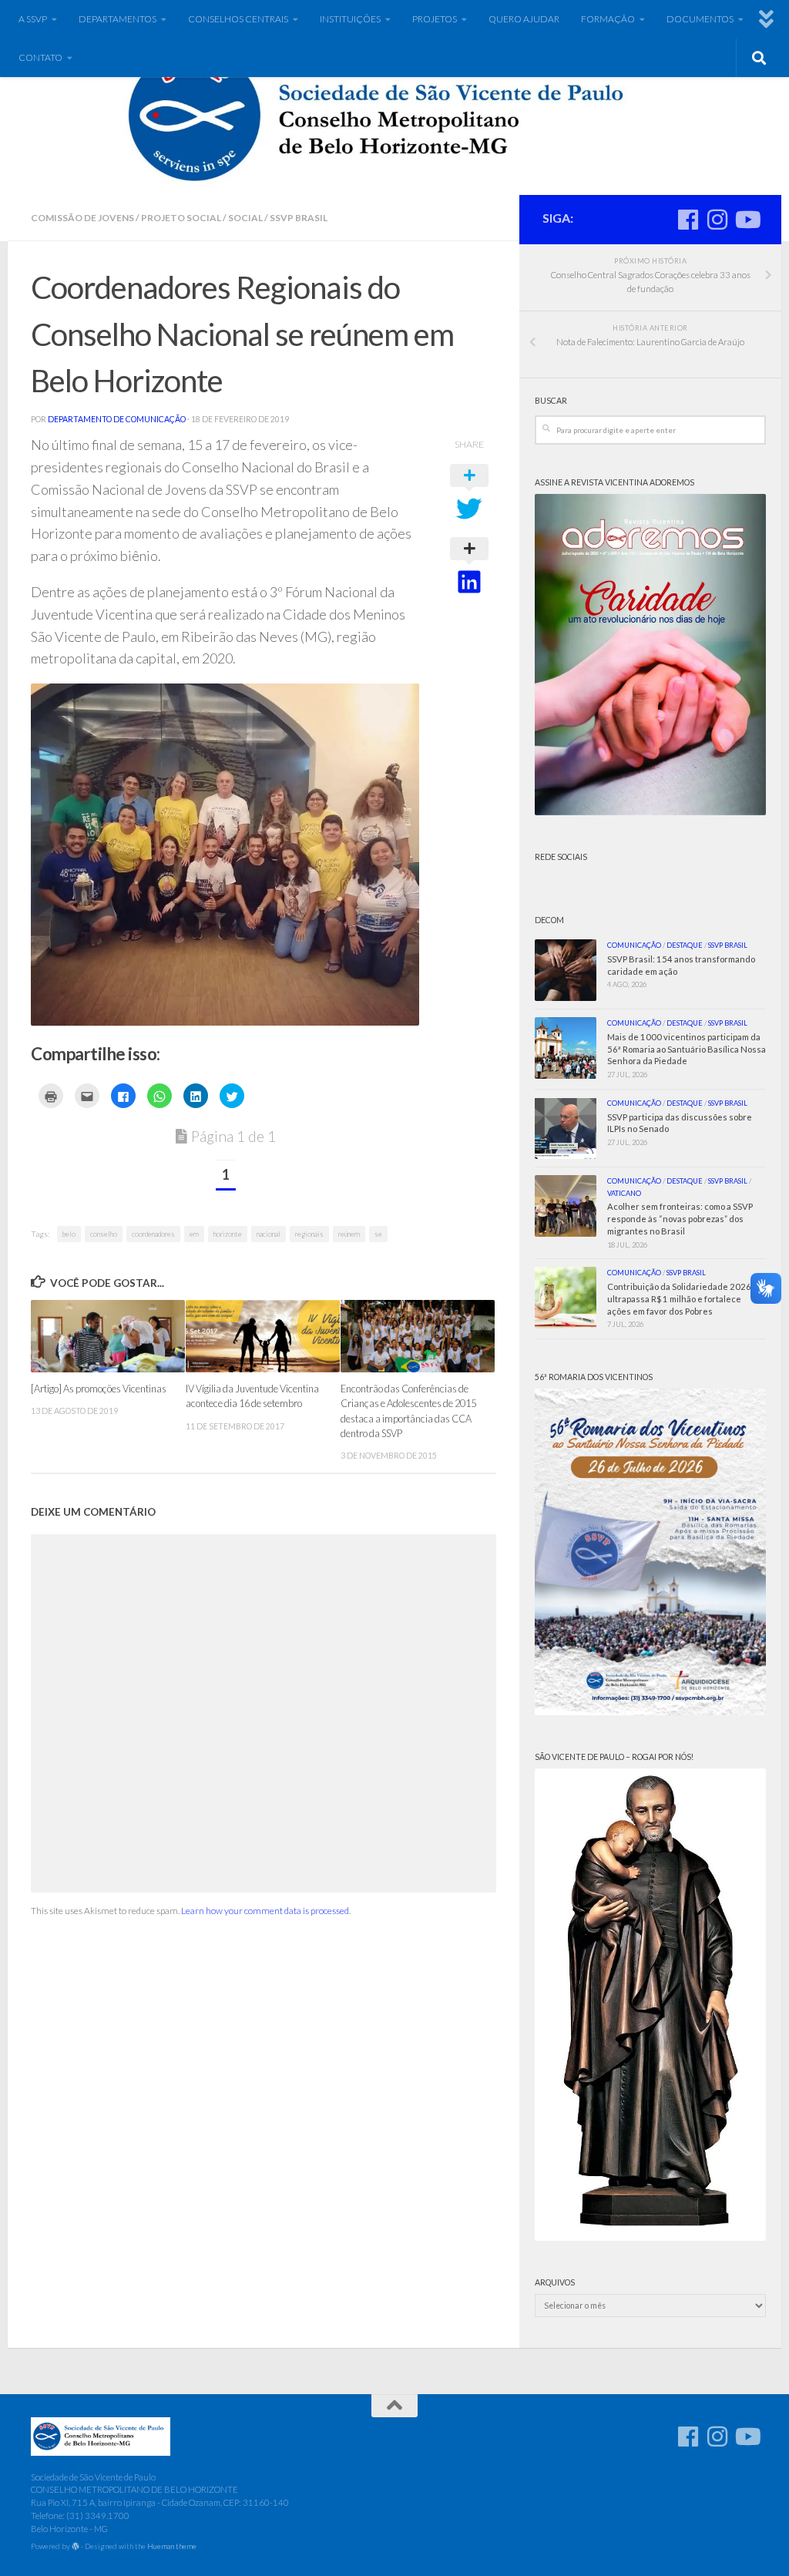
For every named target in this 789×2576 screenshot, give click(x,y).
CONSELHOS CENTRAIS (238, 19)
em (194, 1234)
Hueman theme (172, 2546)
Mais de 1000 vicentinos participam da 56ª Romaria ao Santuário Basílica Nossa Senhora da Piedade (687, 1049)
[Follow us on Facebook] (688, 220)
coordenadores (153, 1234)
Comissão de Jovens (82, 218)
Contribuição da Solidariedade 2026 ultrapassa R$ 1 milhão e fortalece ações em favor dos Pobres (679, 1299)
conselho (104, 1234)
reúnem (349, 1234)
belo (69, 1234)
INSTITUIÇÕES (350, 19)
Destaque (685, 945)
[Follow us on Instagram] (717, 220)
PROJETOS (435, 19)
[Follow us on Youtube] (747, 220)
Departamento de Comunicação (117, 419)
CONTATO (40, 57)
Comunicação (634, 945)
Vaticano (624, 1193)
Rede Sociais (561, 857)
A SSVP (33, 19)
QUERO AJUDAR (524, 19)
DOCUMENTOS (700, 19)
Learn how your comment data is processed (265, 1911)
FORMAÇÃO (608, 19)
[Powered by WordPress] (76, 2547)
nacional (269, 1234)
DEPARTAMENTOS (118, 19)
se (378, 1234)
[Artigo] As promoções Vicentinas (99, 1389)
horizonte (228, 1234)
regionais (309, 1234)
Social (245, 218)
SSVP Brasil (299, 218)
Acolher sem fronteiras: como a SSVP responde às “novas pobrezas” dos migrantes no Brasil (680, 1219)
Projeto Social (181, 218)
